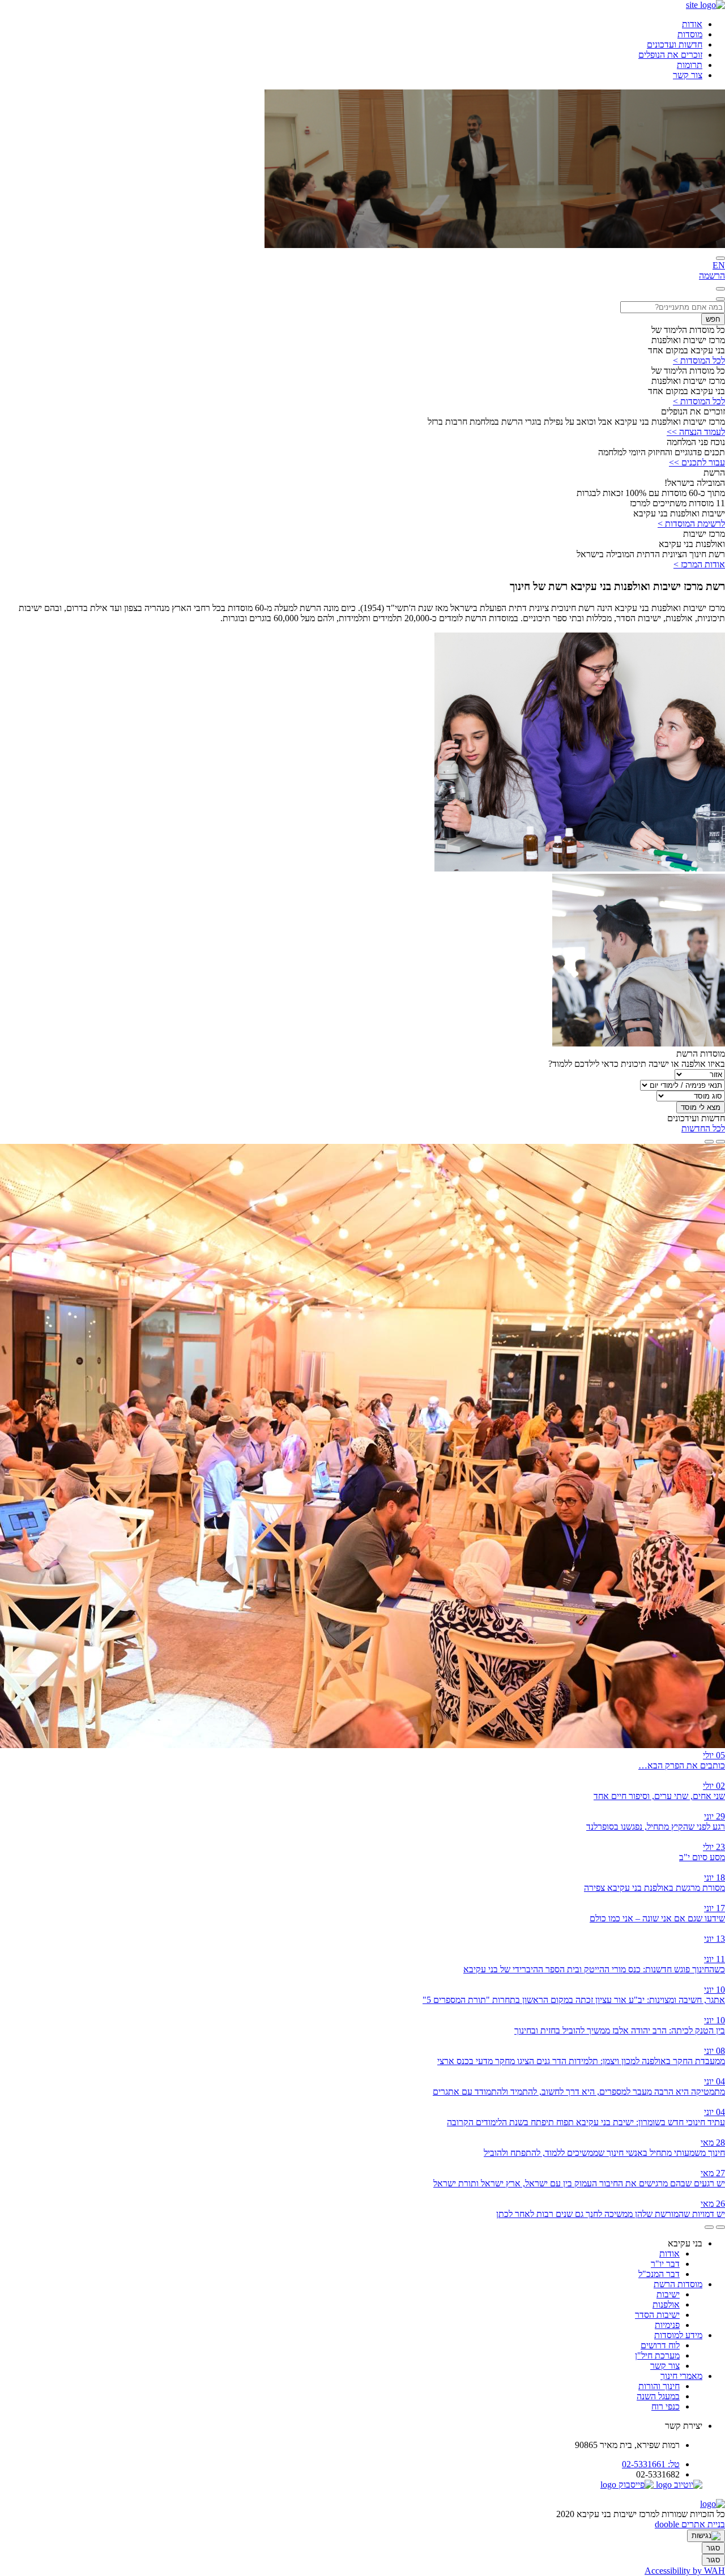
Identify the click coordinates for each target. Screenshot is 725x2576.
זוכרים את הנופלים (670, 55)
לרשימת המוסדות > (691, 524)
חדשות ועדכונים (675, 44)
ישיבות (668, 2294)
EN (719, 265)
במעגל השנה (658, 2396)
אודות (692, 24)
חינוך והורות (659, 2386)
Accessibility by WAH (685, 2571)
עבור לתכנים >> (697, 462)
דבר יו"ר (665, 2264)
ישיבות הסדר (657, 2315)
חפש (713, 319)
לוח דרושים (660, 2345)
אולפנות (666, 2304)
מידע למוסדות (678, 2335)
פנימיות (667, 2325)
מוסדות (690, 34)
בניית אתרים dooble (690, 2524)
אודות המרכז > (699, 564)
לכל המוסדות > (699, 360)
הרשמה (712, 275)
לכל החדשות (703, 1128)
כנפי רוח (666, 2406)
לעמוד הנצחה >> (696, 432)
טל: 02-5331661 (651, 2464)
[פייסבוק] (627, 2485)
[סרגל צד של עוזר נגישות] (706, 2536)
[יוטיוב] (678, 2485)
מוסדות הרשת (678, 2284)
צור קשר (688, 75)
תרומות (690, 65)
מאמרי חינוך (681, 2376)
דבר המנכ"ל (659, 2274)
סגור (713, 2548)
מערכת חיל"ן (657, 2355)
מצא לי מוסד (701, 1107)
